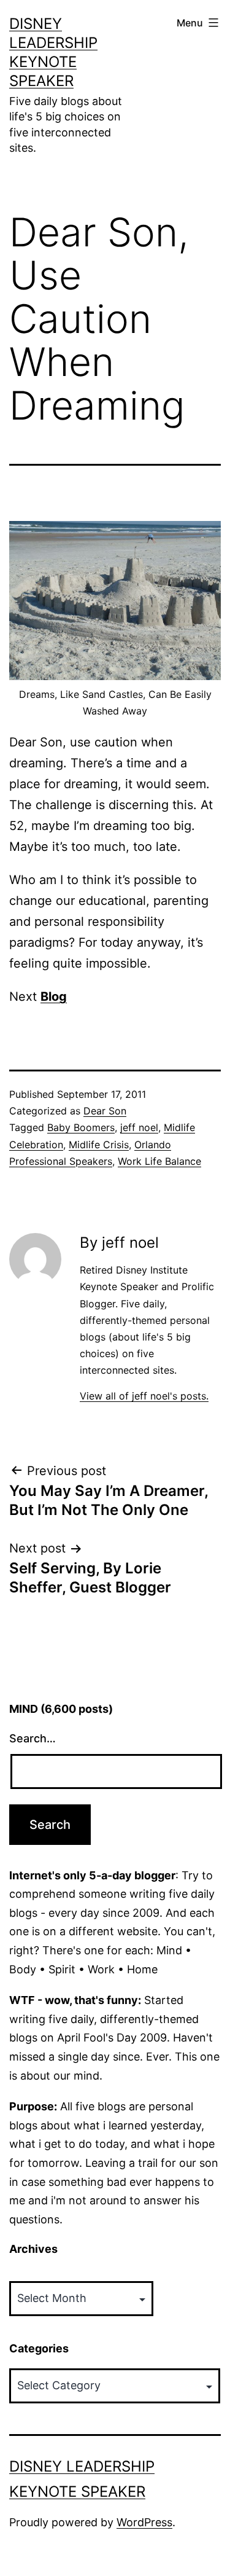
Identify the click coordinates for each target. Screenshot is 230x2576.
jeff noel (139, 1127)
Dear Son (105, 1111)
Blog (54, 996)
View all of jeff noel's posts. (144, 1396)
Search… (33, 1738)
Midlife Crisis (99, 1145)
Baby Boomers (81, 1127)
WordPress (144, 2522)
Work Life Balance (159, 1161)
